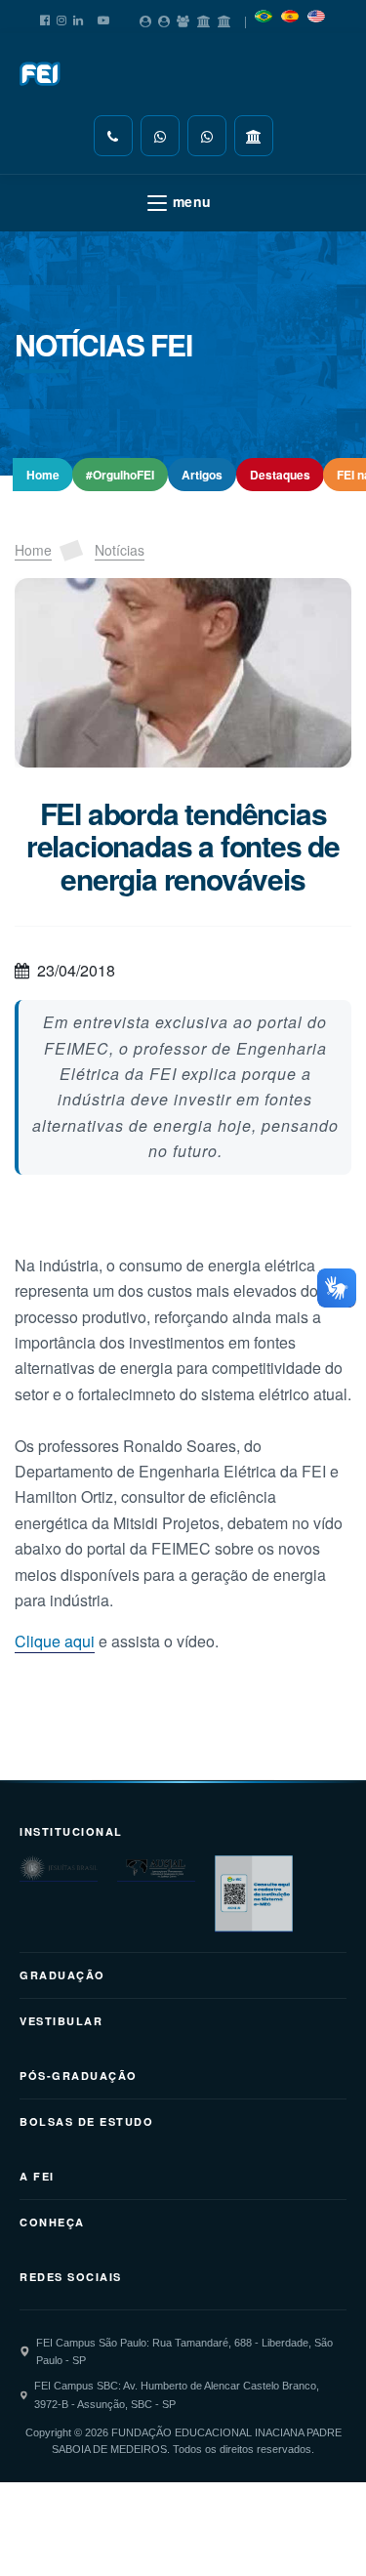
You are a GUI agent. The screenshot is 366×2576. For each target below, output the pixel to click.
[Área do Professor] (183, 18)
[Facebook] (45, 17)
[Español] (290, 13)
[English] (316, 13)
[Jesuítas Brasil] (59, 1869)
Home (43, 475)
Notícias (120, 550)
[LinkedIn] (78, 17)
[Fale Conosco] (113, 136)
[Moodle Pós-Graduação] (224, 18)
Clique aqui (55, 1641)
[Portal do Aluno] (145, 18)
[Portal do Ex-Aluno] (164, 18)
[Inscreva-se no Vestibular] (254, 136)
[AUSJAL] (156, 1869)
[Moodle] (204, 18)
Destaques (280, 475)
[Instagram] (61, 17)
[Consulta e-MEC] (254, 1894)
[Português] (264, 13)
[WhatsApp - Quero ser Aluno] (160, 136)
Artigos (202, 475)
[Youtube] (103, 17)
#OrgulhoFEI (120, 475)
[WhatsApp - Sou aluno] (207, 136)
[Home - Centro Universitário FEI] (41, 74)
